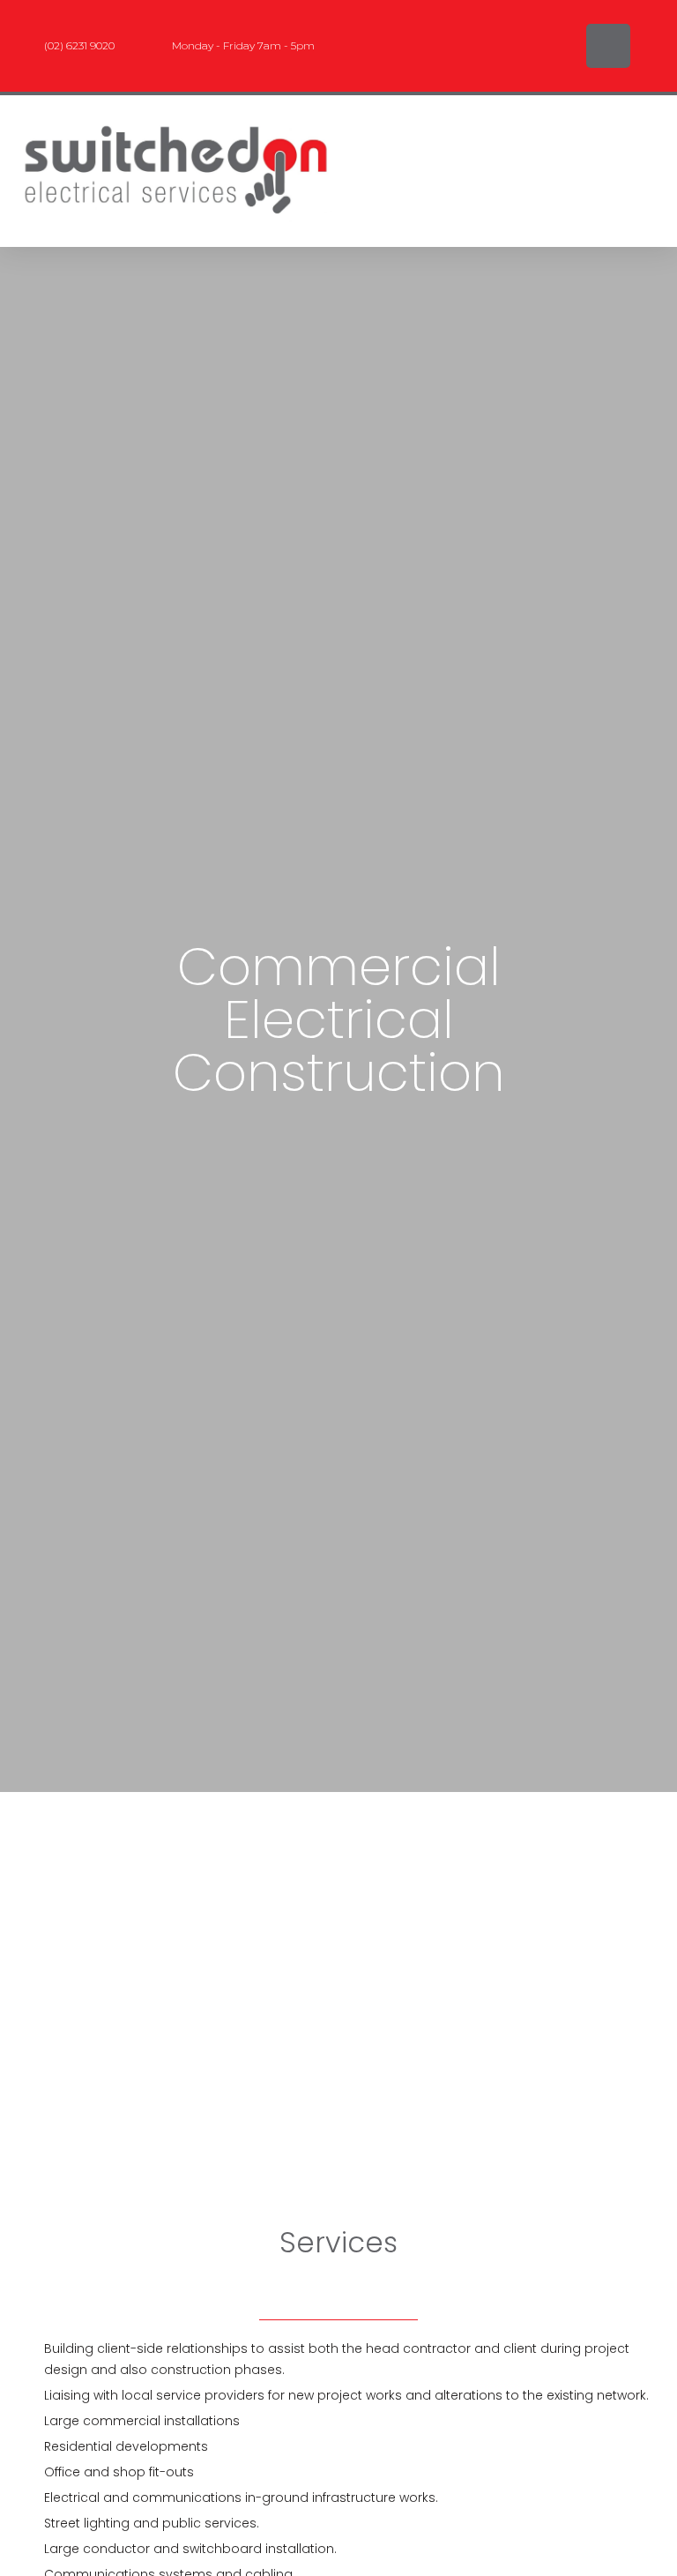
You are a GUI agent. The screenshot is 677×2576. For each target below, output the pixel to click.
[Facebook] (608, 46)
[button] (424, 171)
